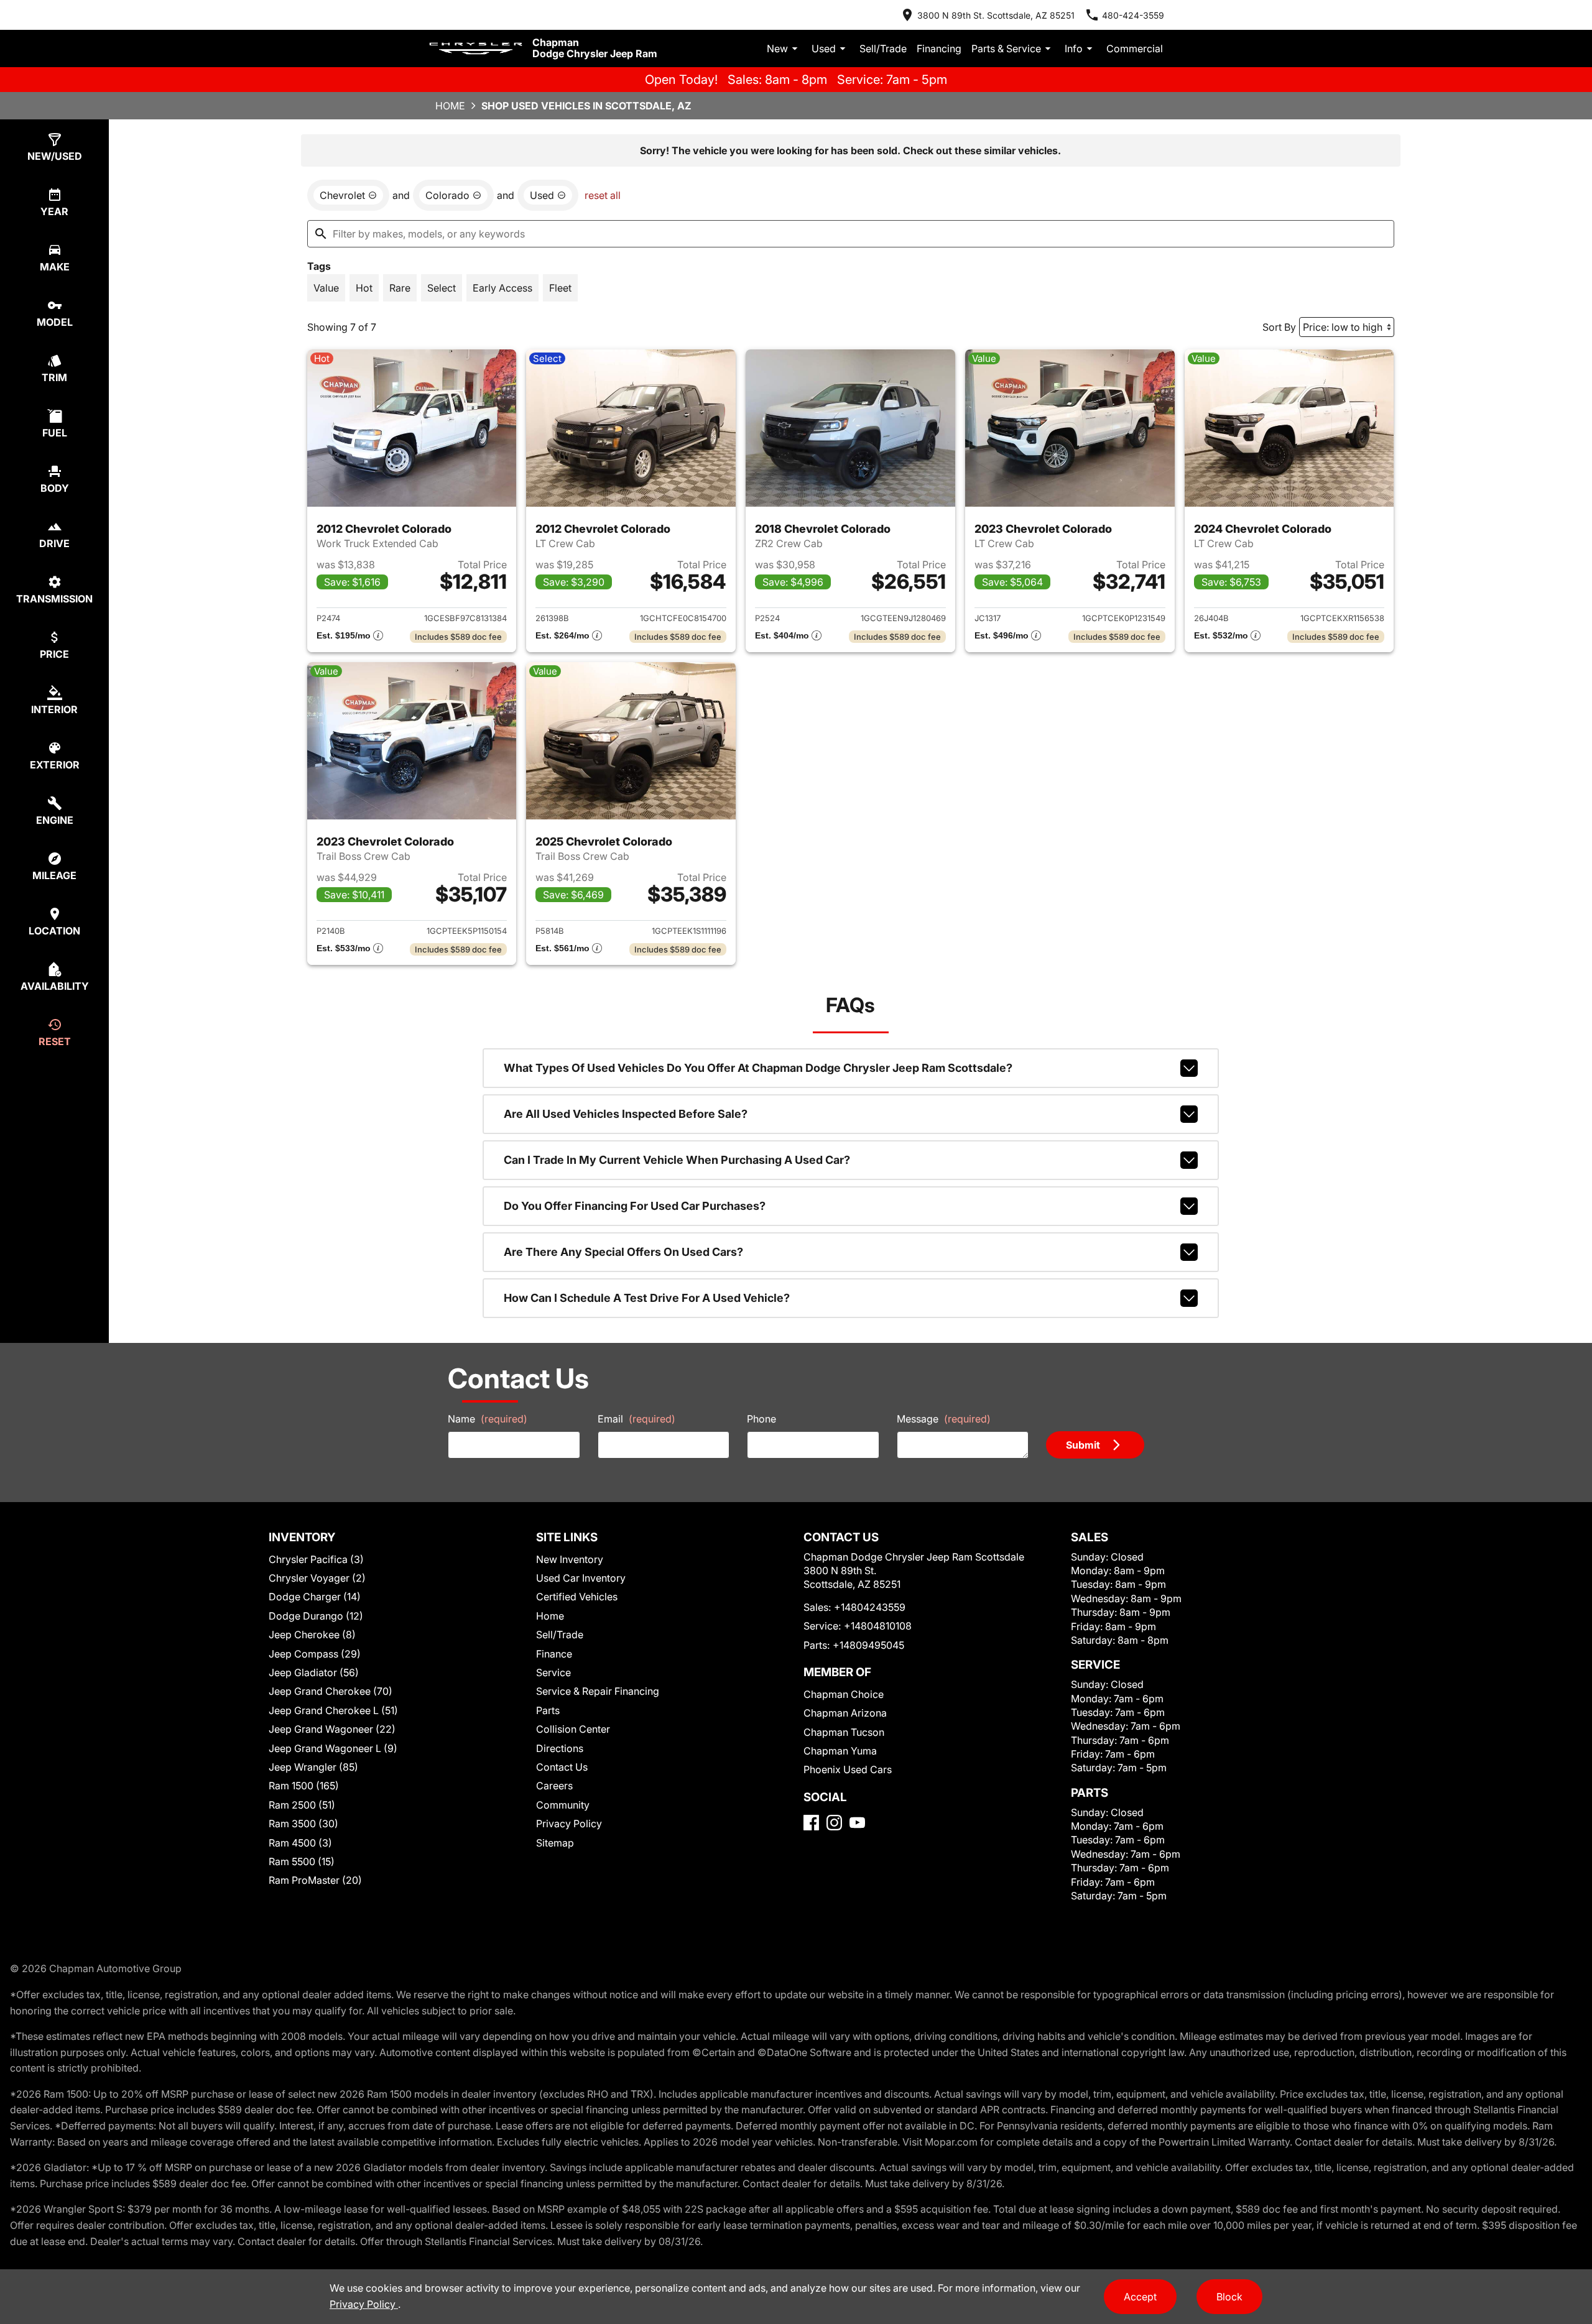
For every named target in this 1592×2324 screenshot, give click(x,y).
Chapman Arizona (845, 1713)
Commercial (1135, 48)
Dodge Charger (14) (315, 1597)
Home (450, 106)
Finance (554, 1654)
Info (1074, 48)
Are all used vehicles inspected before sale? (626, 1114)
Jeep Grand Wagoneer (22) (332, 1729)
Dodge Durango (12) (316, 1616)
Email (636, 1419)
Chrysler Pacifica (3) (316, 1559)
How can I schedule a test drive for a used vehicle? (647, 1298)
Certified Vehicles (577, 1597)
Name (488, 1419)
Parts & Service (1006, 48)
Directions (560, 1748)
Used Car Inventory (581, 1578)
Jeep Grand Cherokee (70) (331, 1691)
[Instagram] (834, 1823)
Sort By (1279, 327)
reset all (603, 195)
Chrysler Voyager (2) (317, 1578)
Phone (761, 1419)
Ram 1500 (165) (304, 1786)
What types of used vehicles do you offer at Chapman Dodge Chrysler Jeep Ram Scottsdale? (758, 1068)
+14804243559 (870, 1607)
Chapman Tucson (844, 1732)
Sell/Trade (883, 48)
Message (944, 1419)
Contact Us (562, 1767)
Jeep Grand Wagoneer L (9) (333, 1748)
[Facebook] (811, 1823)
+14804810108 (878, 1626)
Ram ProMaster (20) (315, 1880)
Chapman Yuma (840, 1751)
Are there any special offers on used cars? (623, 1252)
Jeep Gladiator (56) (314, 1672)
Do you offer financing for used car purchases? (635, 1206)
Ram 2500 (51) (302, 1805)
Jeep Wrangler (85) (313, 1767)
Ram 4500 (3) (300, 1843)
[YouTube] (857, 1823)
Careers (554, 1786)
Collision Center (573, 1729)
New (777, 48)
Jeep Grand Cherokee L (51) (333, 1710)
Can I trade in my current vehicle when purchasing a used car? (677, 1160)
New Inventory (570, 1559)
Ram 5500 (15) (302, 1861)
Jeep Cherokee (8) (312, 1635)
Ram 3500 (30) (303, 1824)
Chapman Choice (844, 1694)
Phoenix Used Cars (848, 1769)
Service (553, 1672)
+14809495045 (868, 1645)
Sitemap (555, 1843)
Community (563, 1805)
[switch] (326, 288)
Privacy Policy (569, 1824)
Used (824, 48)
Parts (548, 1710)
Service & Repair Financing (598, 1691)
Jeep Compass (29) (315, 1654)
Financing (939, 48)
